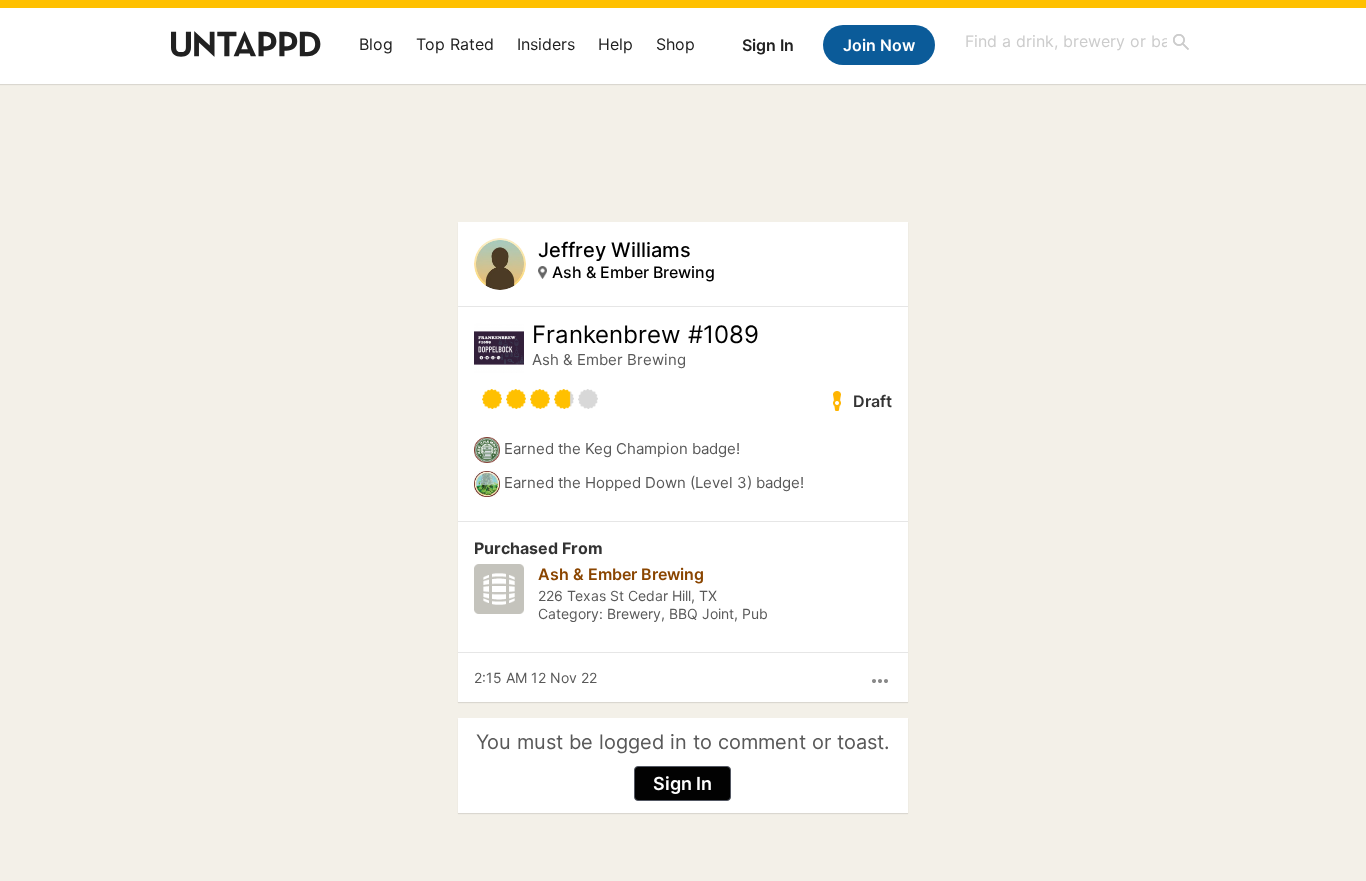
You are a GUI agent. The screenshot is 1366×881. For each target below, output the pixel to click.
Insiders (546, 44)
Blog (376, 44)
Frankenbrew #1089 (645, 335)
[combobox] (1078, 41)
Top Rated (455, 44)
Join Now (879, 45)
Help (615, 44)
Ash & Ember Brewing (633, 272)
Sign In (768, 45)
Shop (675, 44)
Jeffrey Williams (614, 250)
